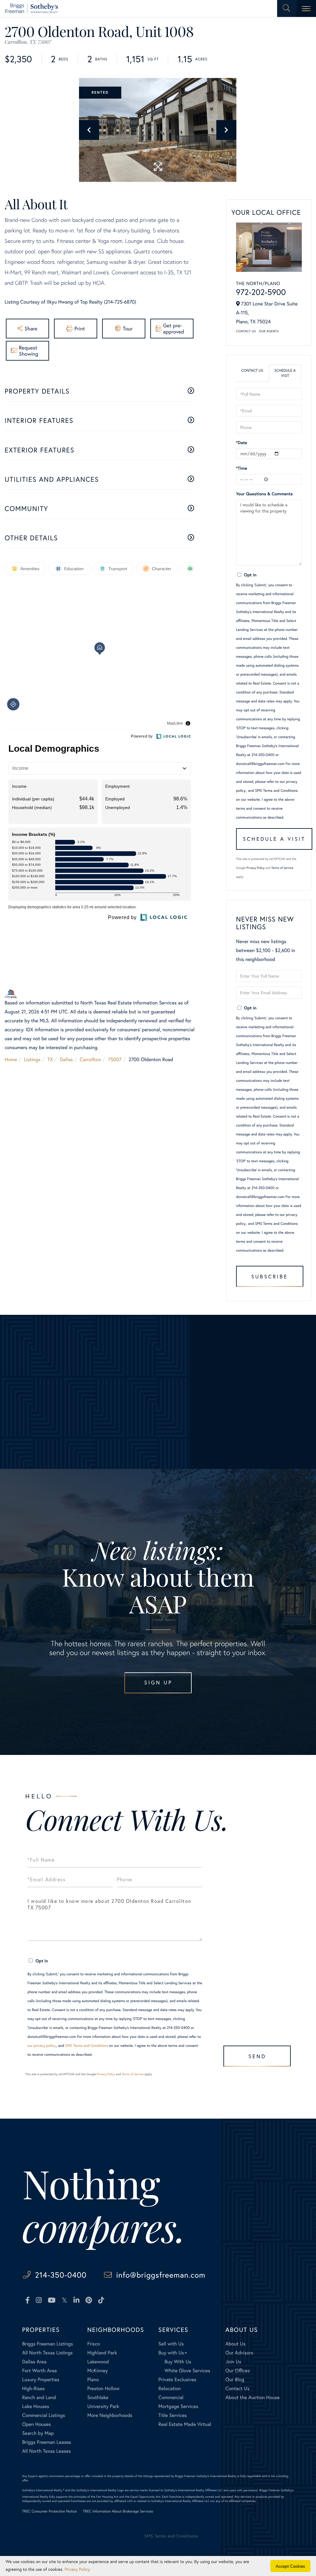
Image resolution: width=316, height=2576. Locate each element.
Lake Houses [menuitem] (36, 2406)
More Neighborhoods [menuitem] (110, 2415)
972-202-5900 (261, 292)
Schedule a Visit (285, 373)
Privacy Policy (256, 868)
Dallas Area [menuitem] (34, 2362)
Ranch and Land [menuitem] (39, 2397)
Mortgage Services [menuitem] (178, 2406)
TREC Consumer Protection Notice (50, 2511)
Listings (32, 1059)
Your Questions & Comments (264, 494)
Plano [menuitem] (93, 2380)
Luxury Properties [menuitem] (41, 2380)
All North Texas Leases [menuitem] (47, 2451)
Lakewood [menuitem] (98, 2362)
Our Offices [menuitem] (238, 2371)
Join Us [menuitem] (233, 2362)
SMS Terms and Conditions (276, 791)
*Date (242, 442)
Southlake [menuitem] (98, 2397)
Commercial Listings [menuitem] (44, 2415)
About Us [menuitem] (236, 2344)
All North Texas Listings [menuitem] (48, 2353)
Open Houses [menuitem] (37, 2424)
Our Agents (269, 331)
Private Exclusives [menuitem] (177, 2380)
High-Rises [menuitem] (33, 2388)
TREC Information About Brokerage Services (118, 2511)
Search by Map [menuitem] (38, 2433)
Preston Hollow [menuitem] (104, 2388)
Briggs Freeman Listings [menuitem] (48, 2344)
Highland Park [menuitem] (102, 2353)
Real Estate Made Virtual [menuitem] (185, 2424)
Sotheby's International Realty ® (43, 2490)
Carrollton (90, 1059)
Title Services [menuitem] (173, 2415)
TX (50, 1059)
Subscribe (270, 1276)
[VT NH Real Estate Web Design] (271, 2541)
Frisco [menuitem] (94, 2344)
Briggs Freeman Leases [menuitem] (47, 2442)
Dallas (66, 1059)
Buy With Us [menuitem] (178, 2362)
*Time (242, 468)
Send (257, 2056)
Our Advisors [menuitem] (239, 2353)
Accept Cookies (291, 2566)
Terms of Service (282, 868)
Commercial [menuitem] (171, 2397)
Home (11, 1059)
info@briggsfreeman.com (161, 2275)
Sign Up (158, 1682)
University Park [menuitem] (103, 2406)
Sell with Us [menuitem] (171, 2344)
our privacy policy (42, 2046)
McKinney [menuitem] (98, 2371)
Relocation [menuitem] (169, 2388)
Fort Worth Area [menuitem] (39, 2371)
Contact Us (246, 331)
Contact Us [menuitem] (238, 2388)
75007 (115, 1059)
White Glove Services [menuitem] (187, 2371)
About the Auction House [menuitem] (253, 2397)
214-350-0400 (61, 2275)
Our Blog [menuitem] (235, 2380)
